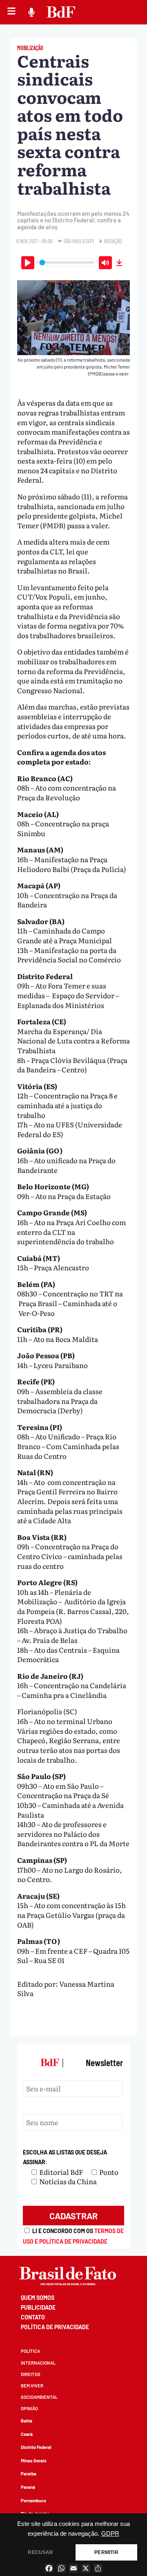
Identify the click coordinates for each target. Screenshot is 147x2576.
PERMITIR (106, 2552)
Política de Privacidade (55, 2327)
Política (30, 2351)
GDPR (110, 2534)
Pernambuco (33, 2500)
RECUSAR (40, 2552)
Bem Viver (32, 2386)
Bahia (27, 2421)
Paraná (28, 2487)
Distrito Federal (36, 2447)
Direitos (31, 2374)
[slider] (67, 262)
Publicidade (38, 2307)
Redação (113, 241)
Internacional (38, 2363)
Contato (33, 2317)
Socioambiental (39, 2397)
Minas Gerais (34, 2461)
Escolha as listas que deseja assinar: (65, 2157)
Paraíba (29, 2474)
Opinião (29, 2408)
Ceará (27, 2434)
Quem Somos (38, 2298)
